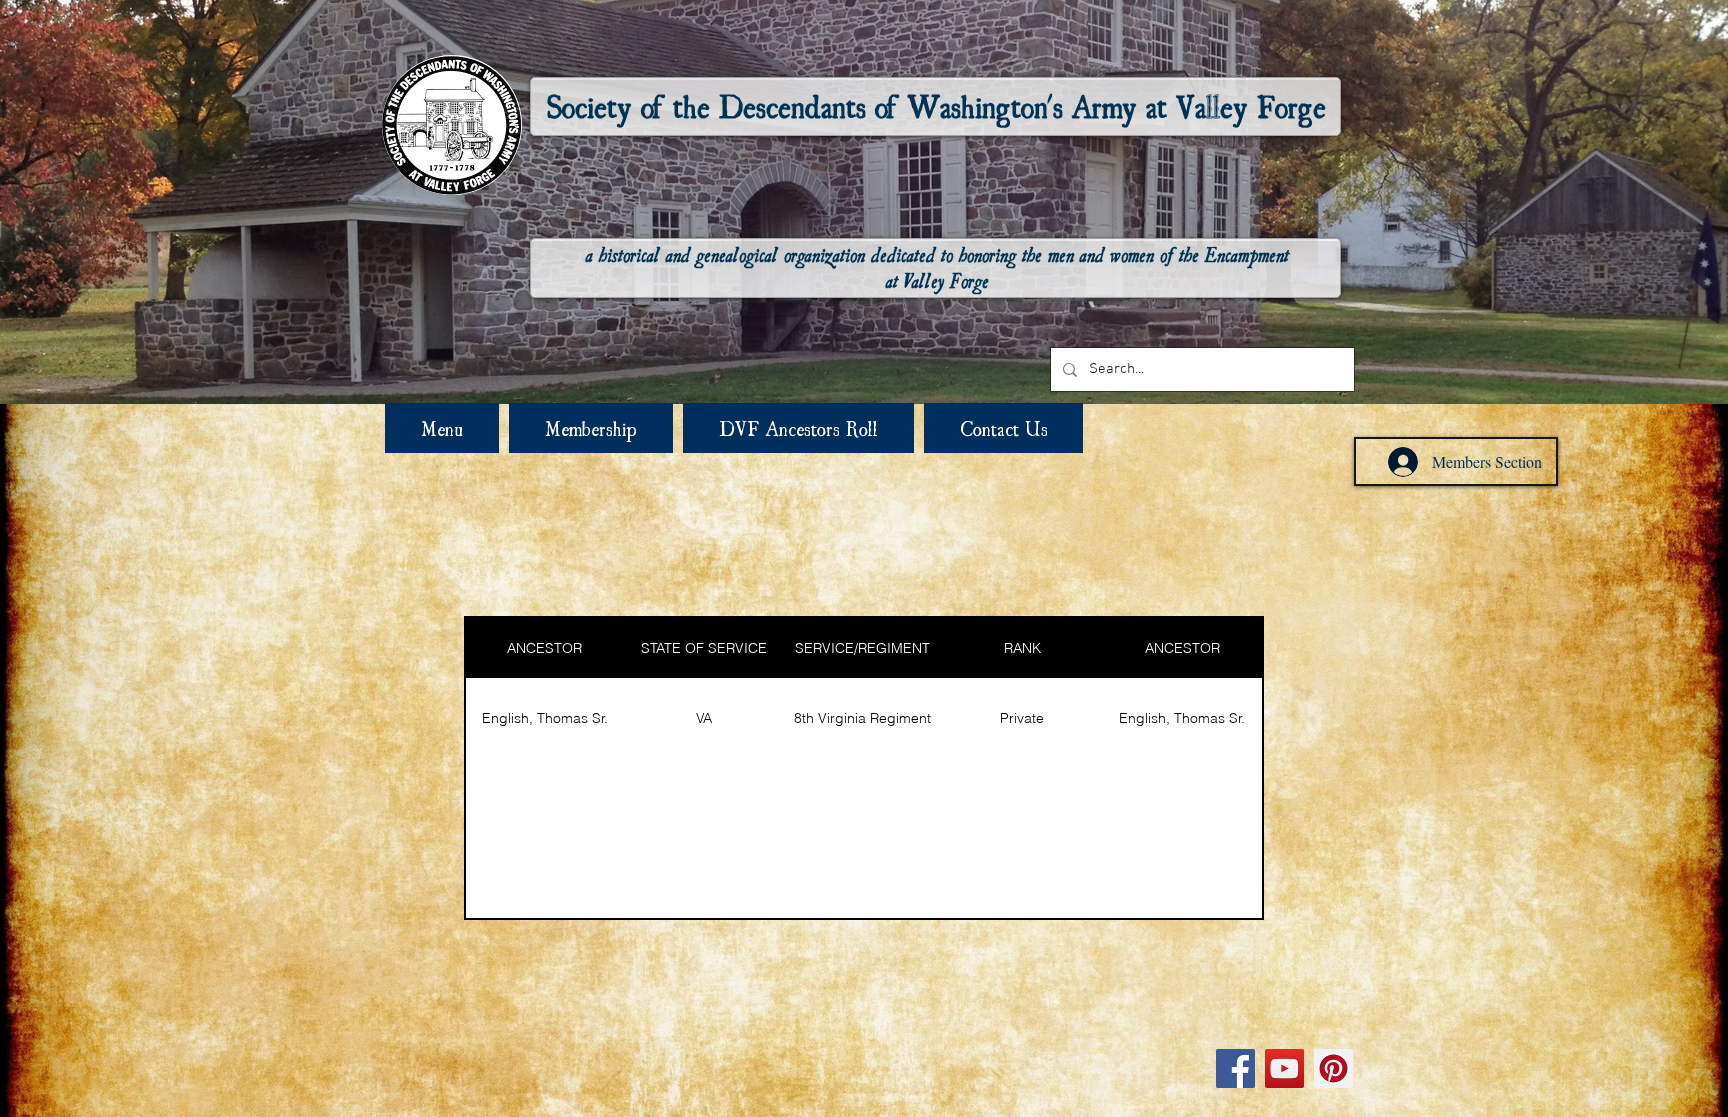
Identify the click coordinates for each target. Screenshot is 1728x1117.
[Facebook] (1235, 1068)
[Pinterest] (1333, 1068)
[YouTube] (1284, 1068)
